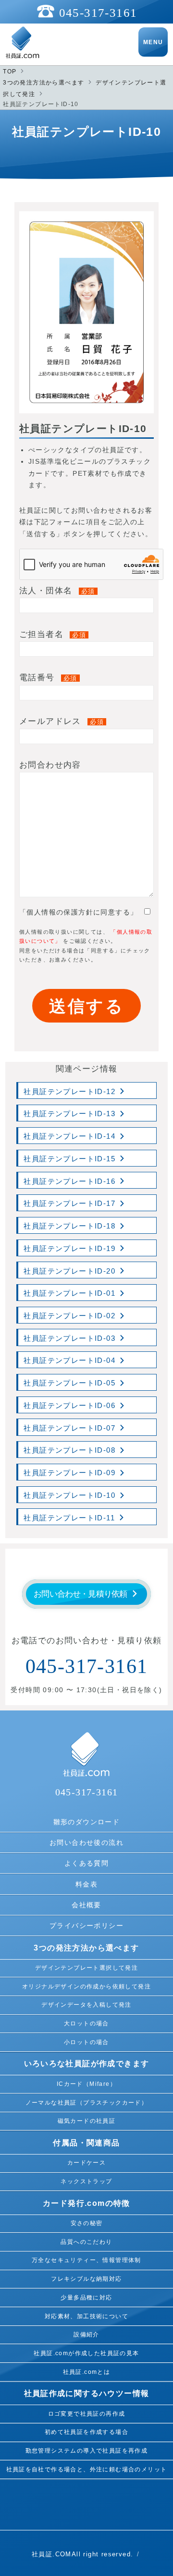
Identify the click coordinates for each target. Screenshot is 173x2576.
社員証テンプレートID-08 (69, 1450)
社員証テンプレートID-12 (69, 1092)
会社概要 (86, 1905)
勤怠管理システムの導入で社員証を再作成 (87, 2451)
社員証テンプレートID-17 (69, 1204)
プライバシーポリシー (86, 1926)
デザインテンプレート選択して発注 (86, 1968)
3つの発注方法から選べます (43, 83)
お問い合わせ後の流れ (86, 1842)
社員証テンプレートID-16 (69, 1181)
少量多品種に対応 (86, 2298)
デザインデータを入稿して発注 (86, 2005)
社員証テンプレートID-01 (69, 1293)
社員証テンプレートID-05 (69, 1383)
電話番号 (48, 678)
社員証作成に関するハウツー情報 (87, 2393)
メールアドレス (62, 721)
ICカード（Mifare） (86, 2084)
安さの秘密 (87, 2223)
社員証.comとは (87, 2372)
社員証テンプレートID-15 (69, 1159)
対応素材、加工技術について (86, 2316)
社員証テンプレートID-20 (69, 1271)
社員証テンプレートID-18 (69, 1226)
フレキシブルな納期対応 (86, 2279)
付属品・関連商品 (86, 2143)
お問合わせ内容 (50, 765)
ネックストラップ (86, 2181)
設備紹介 (86, 2335)
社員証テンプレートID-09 (69, 1473)
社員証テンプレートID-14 (69, 1136)
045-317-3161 (98, 13)
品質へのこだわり (86, 2242)
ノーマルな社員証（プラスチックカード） (87, 2103)
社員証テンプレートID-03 (69, 1338)
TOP (10, 72)
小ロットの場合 (86, 2042)
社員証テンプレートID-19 (69, 1249)
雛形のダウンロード (87, 1822)
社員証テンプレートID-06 (69, 1406)
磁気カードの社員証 (87, 2121)
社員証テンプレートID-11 (69, 1518)
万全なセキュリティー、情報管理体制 (86, 2260)
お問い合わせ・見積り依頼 (80, 1594)
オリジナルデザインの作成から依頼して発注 (86, 1986)
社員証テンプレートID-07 (69, 1428)
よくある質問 (86, 1863)
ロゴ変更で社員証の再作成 (87, 2414)
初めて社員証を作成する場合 (86, 2432)
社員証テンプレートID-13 (69, 1114)
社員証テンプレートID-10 (69, 1495)
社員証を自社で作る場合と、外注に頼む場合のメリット (87, 2469)
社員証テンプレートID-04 (69, 1360)
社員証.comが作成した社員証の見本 (86, 2353)
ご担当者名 (53, 634)
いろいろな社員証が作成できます (87, 2064)
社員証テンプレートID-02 (69, 1316)
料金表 (86, 1884)
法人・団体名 (57, 591)
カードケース (86, 2163)
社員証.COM (52, 2554)
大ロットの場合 (86, 2023)
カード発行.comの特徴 (86, 2203)
